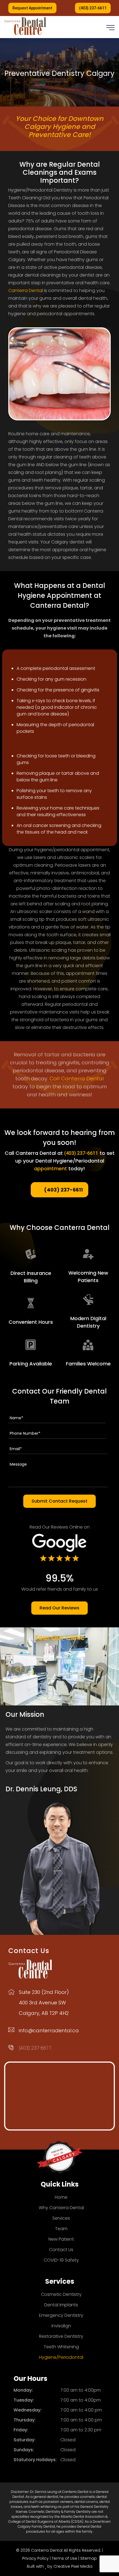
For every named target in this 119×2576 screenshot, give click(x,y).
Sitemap (89, 2558)
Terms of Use (65, 2558)
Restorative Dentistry (61, 2336)
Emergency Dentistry (61, 2315)
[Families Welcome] (88, 1345)
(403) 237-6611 (93, 8)
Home (61, 2197)
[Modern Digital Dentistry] (88, 1300)
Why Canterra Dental (61, 2208)
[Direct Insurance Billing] (31, 1254)
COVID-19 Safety (61, 2260)
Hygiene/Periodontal (61, 2357)
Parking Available (31, 1364)
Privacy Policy (35, 2558)
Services (61, 2218)
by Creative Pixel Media (70, 2566)
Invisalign (61, 2326)
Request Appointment (32, 8)
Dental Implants (61, 2305)
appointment (51, 1168)
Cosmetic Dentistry (61, 2294)
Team (61, 2229)
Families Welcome (88, 1364)
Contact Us (61, 2250)
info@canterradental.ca (49, 2030)
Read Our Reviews (59, 1608)
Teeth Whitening (61, 2347)
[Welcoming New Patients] (88, 1254)
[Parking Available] (31, 1345)
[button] (110, 28)
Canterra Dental (26, 291)
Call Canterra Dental (77, 1079)
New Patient (61, 2239)
